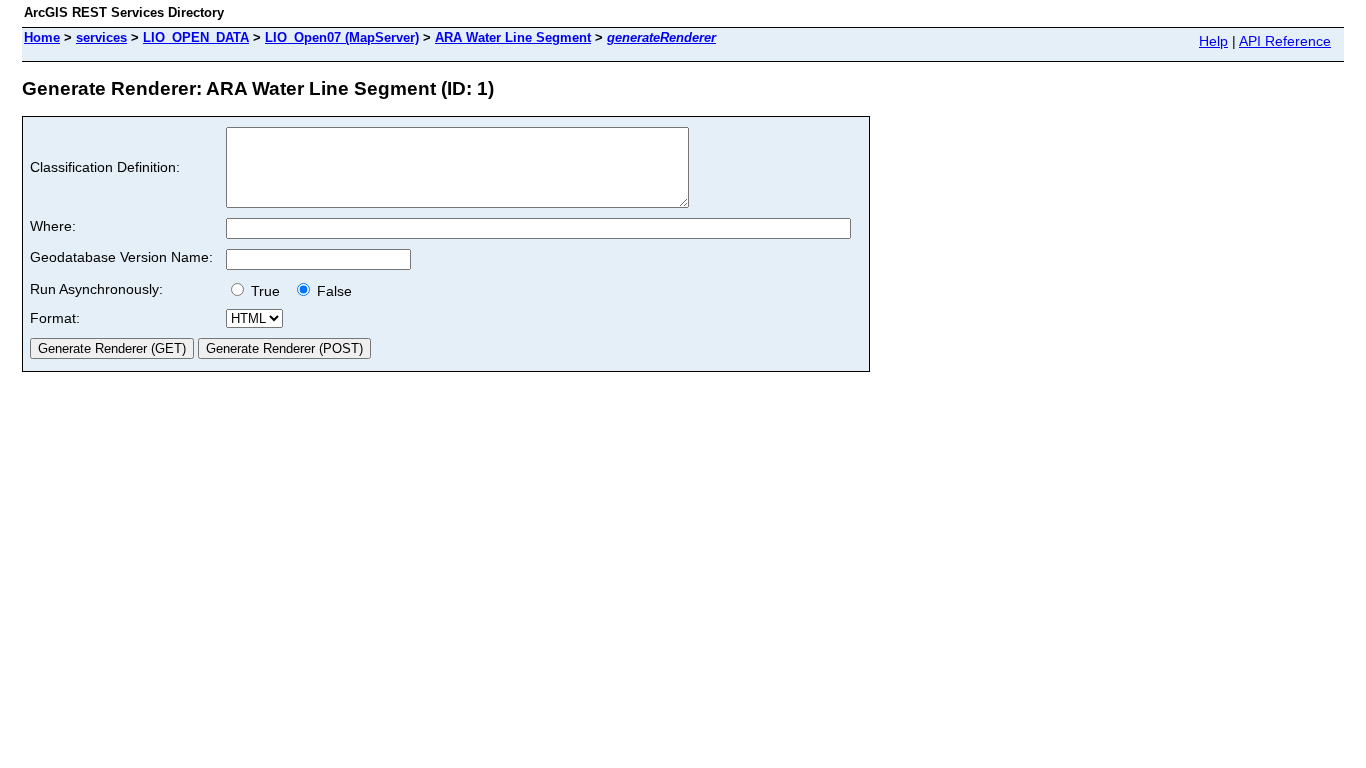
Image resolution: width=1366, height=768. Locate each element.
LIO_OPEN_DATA (196, 37)
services (101, 37)
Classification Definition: (105, 167)
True (267, 291)
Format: (55, 318)
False (332, 291)
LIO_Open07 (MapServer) (342, 37)
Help (1213, 41)
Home (42, 37)
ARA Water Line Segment (513, 37)
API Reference (1285, 41)
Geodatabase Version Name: (121, 257)
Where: (53, 226)
